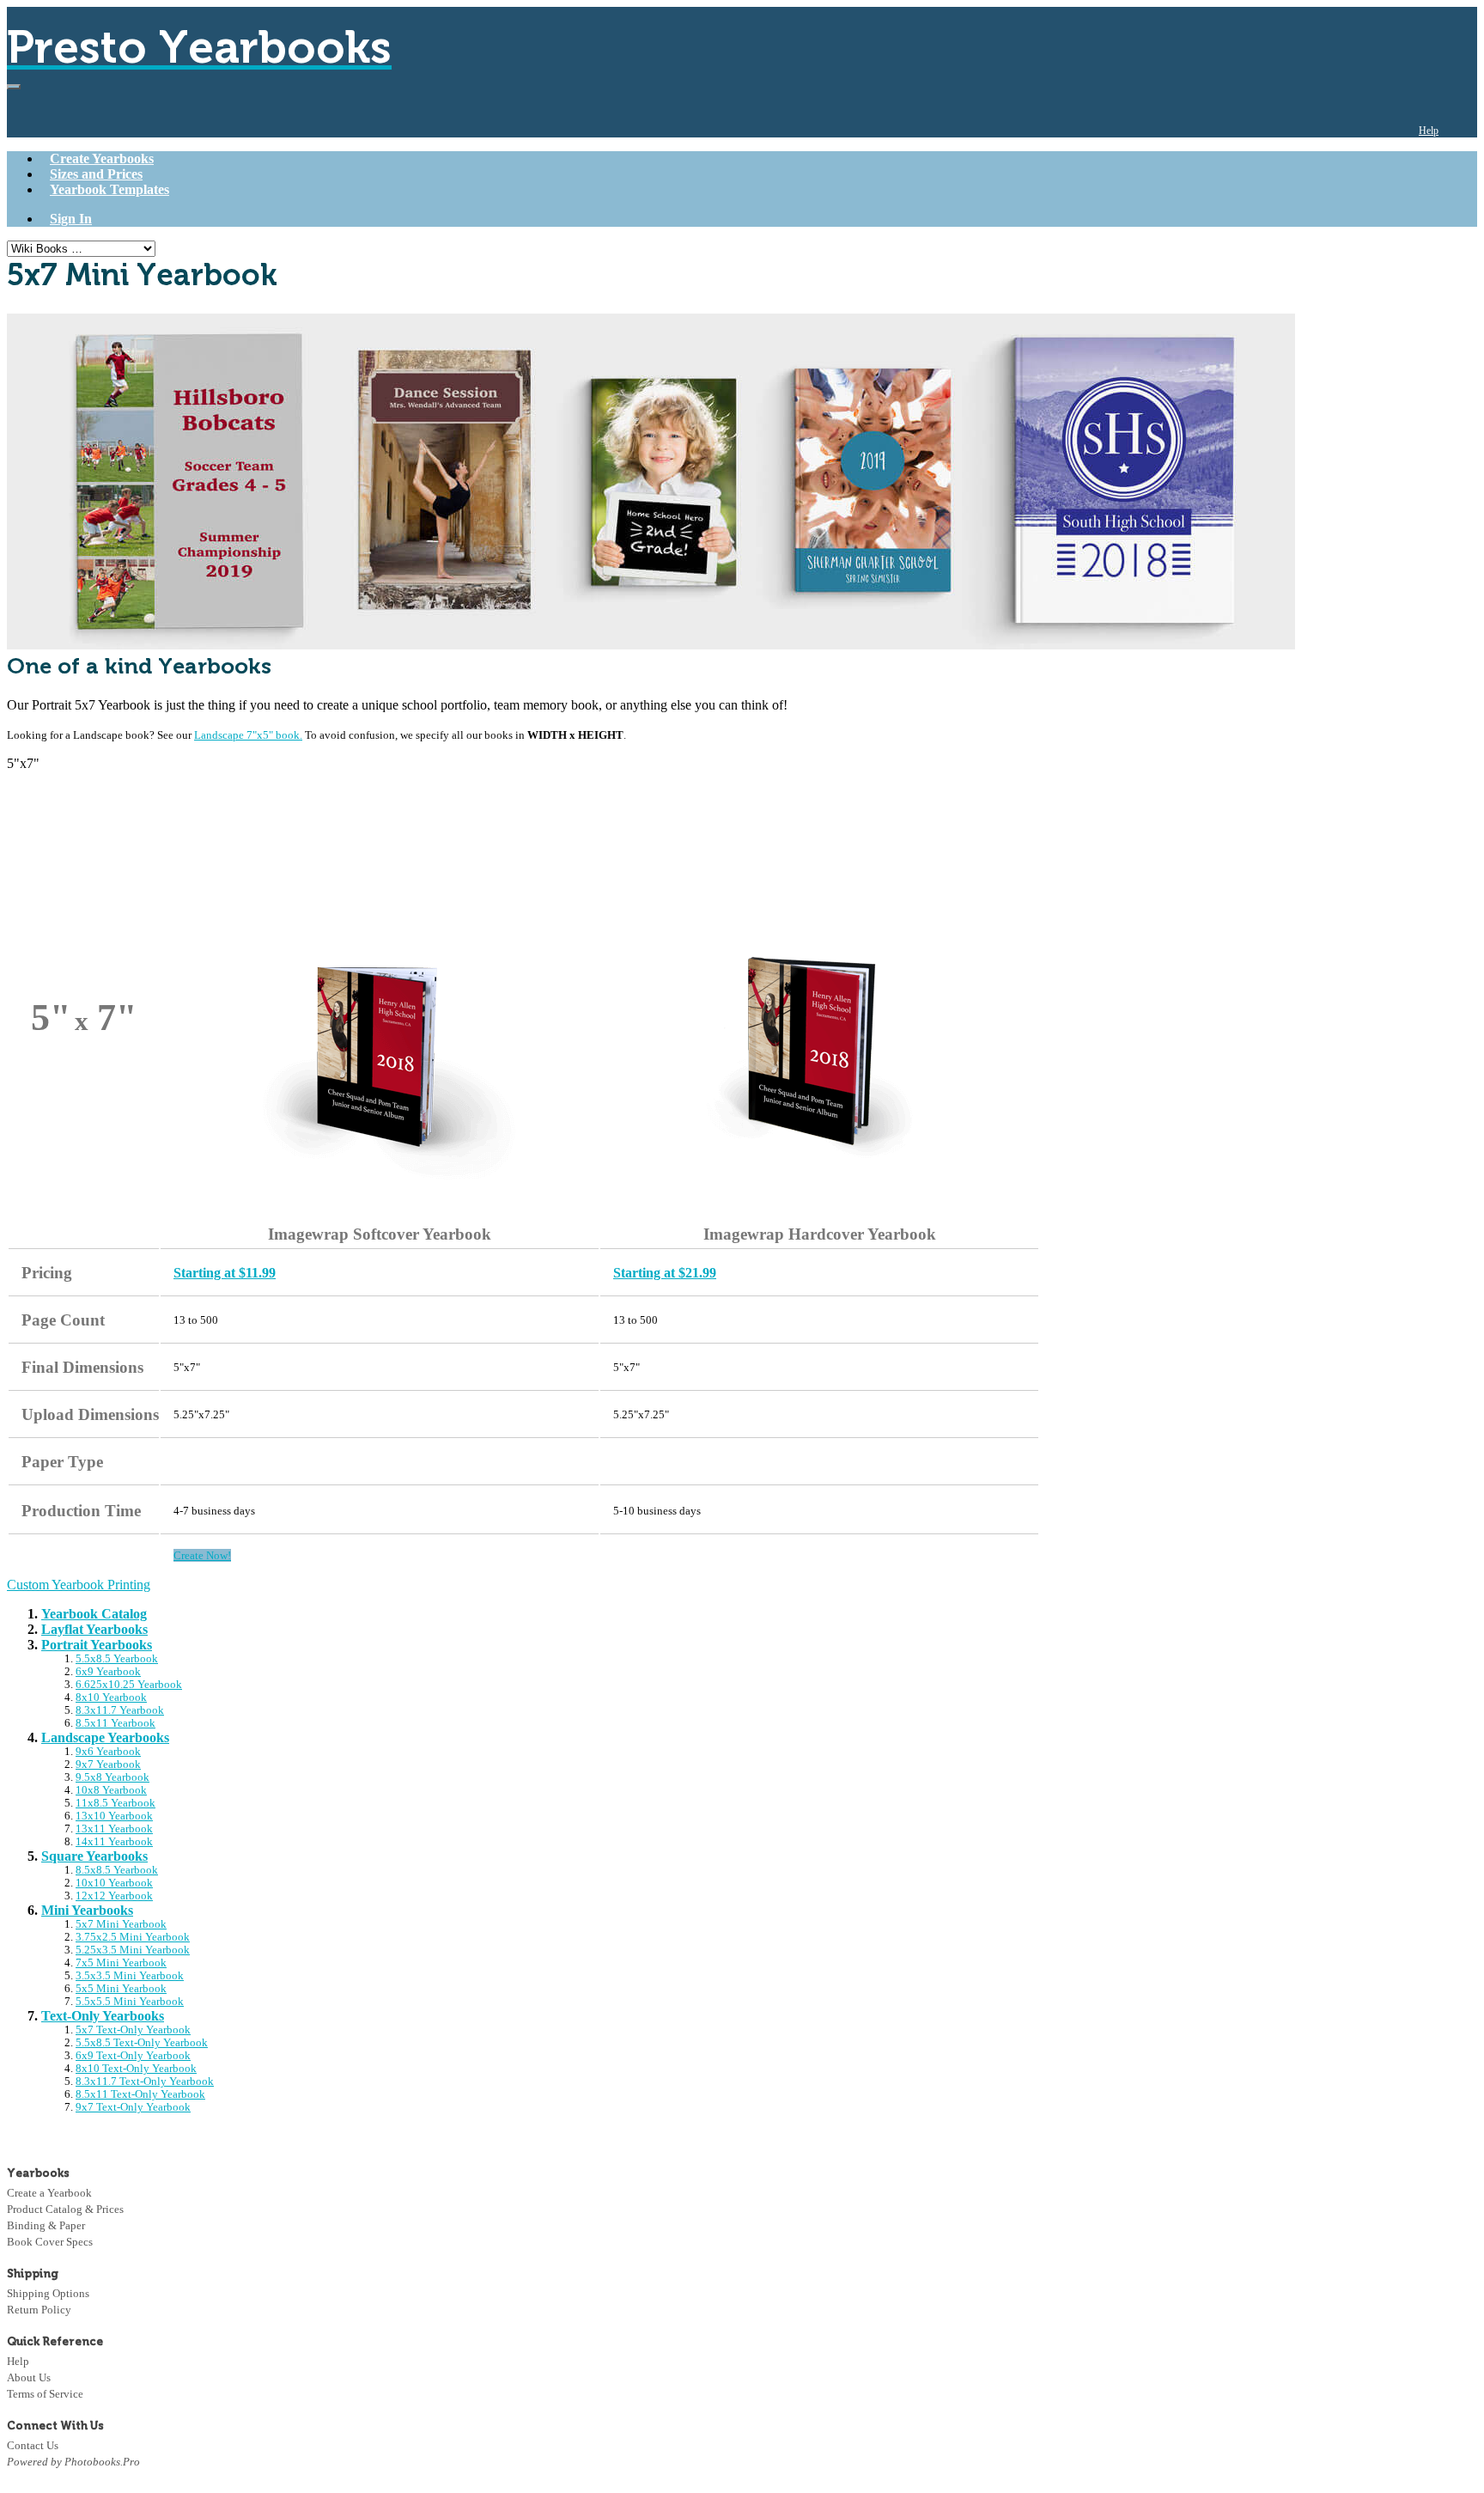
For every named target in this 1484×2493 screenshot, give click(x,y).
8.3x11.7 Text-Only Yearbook (145, 2082)
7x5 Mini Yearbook (121, 1963)
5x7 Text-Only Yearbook (133, 2030)
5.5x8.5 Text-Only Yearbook (142, 2043)
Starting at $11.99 (225, 1273)
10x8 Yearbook (111, 1790)
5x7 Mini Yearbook (121, 1924)
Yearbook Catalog (94, 1614)
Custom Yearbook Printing (79, 1585)
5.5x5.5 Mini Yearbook (130, 2002)
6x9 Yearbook (108, 1672)
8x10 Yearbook (111, 1698)
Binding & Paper (46, 2225)
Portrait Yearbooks (97, 1645)
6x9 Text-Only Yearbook (133, 2056)
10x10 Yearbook (114, 1883)
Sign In (71, 219)
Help (1429, 131)
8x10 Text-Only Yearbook (136, 2069)
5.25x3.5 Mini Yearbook (133, 1950)
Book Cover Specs (50, 2242)
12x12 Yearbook (114, 1896)
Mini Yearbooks (87, 1910)
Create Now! (202, 1555)
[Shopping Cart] (1464, 131)
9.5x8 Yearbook (113, 1777)
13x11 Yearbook (114, 1829)
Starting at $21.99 (665, 1273)
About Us (29, 2377)
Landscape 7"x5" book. (248, 735)
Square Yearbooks (94, 1856)
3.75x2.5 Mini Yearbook (133, 1937)
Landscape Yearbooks (105, 1737)
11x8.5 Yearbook (116, 1803)
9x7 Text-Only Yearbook (133, 2107)
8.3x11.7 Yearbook (120, 1710)
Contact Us (33, 2445)
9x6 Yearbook (108, 1752)
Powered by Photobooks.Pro (73, 2462)
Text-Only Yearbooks (103, 2016)
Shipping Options (48, 2293)
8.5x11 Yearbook (116, 1723)
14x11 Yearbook (114, 1842)
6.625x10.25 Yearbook (129, 1685)
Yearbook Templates (109, 189)
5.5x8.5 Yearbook (117, 1659)
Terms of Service (45, 2394)
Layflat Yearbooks (94, 1629)
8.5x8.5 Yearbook (117, 1870)
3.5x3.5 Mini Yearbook (130, 1976)
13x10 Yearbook (114, 1816)
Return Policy (39, 2310)
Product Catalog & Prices (65, 2209)
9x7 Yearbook (108, 1765)
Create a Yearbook (49, 2193)
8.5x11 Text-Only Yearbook (140, 2094)
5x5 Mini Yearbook (121, 1989)
